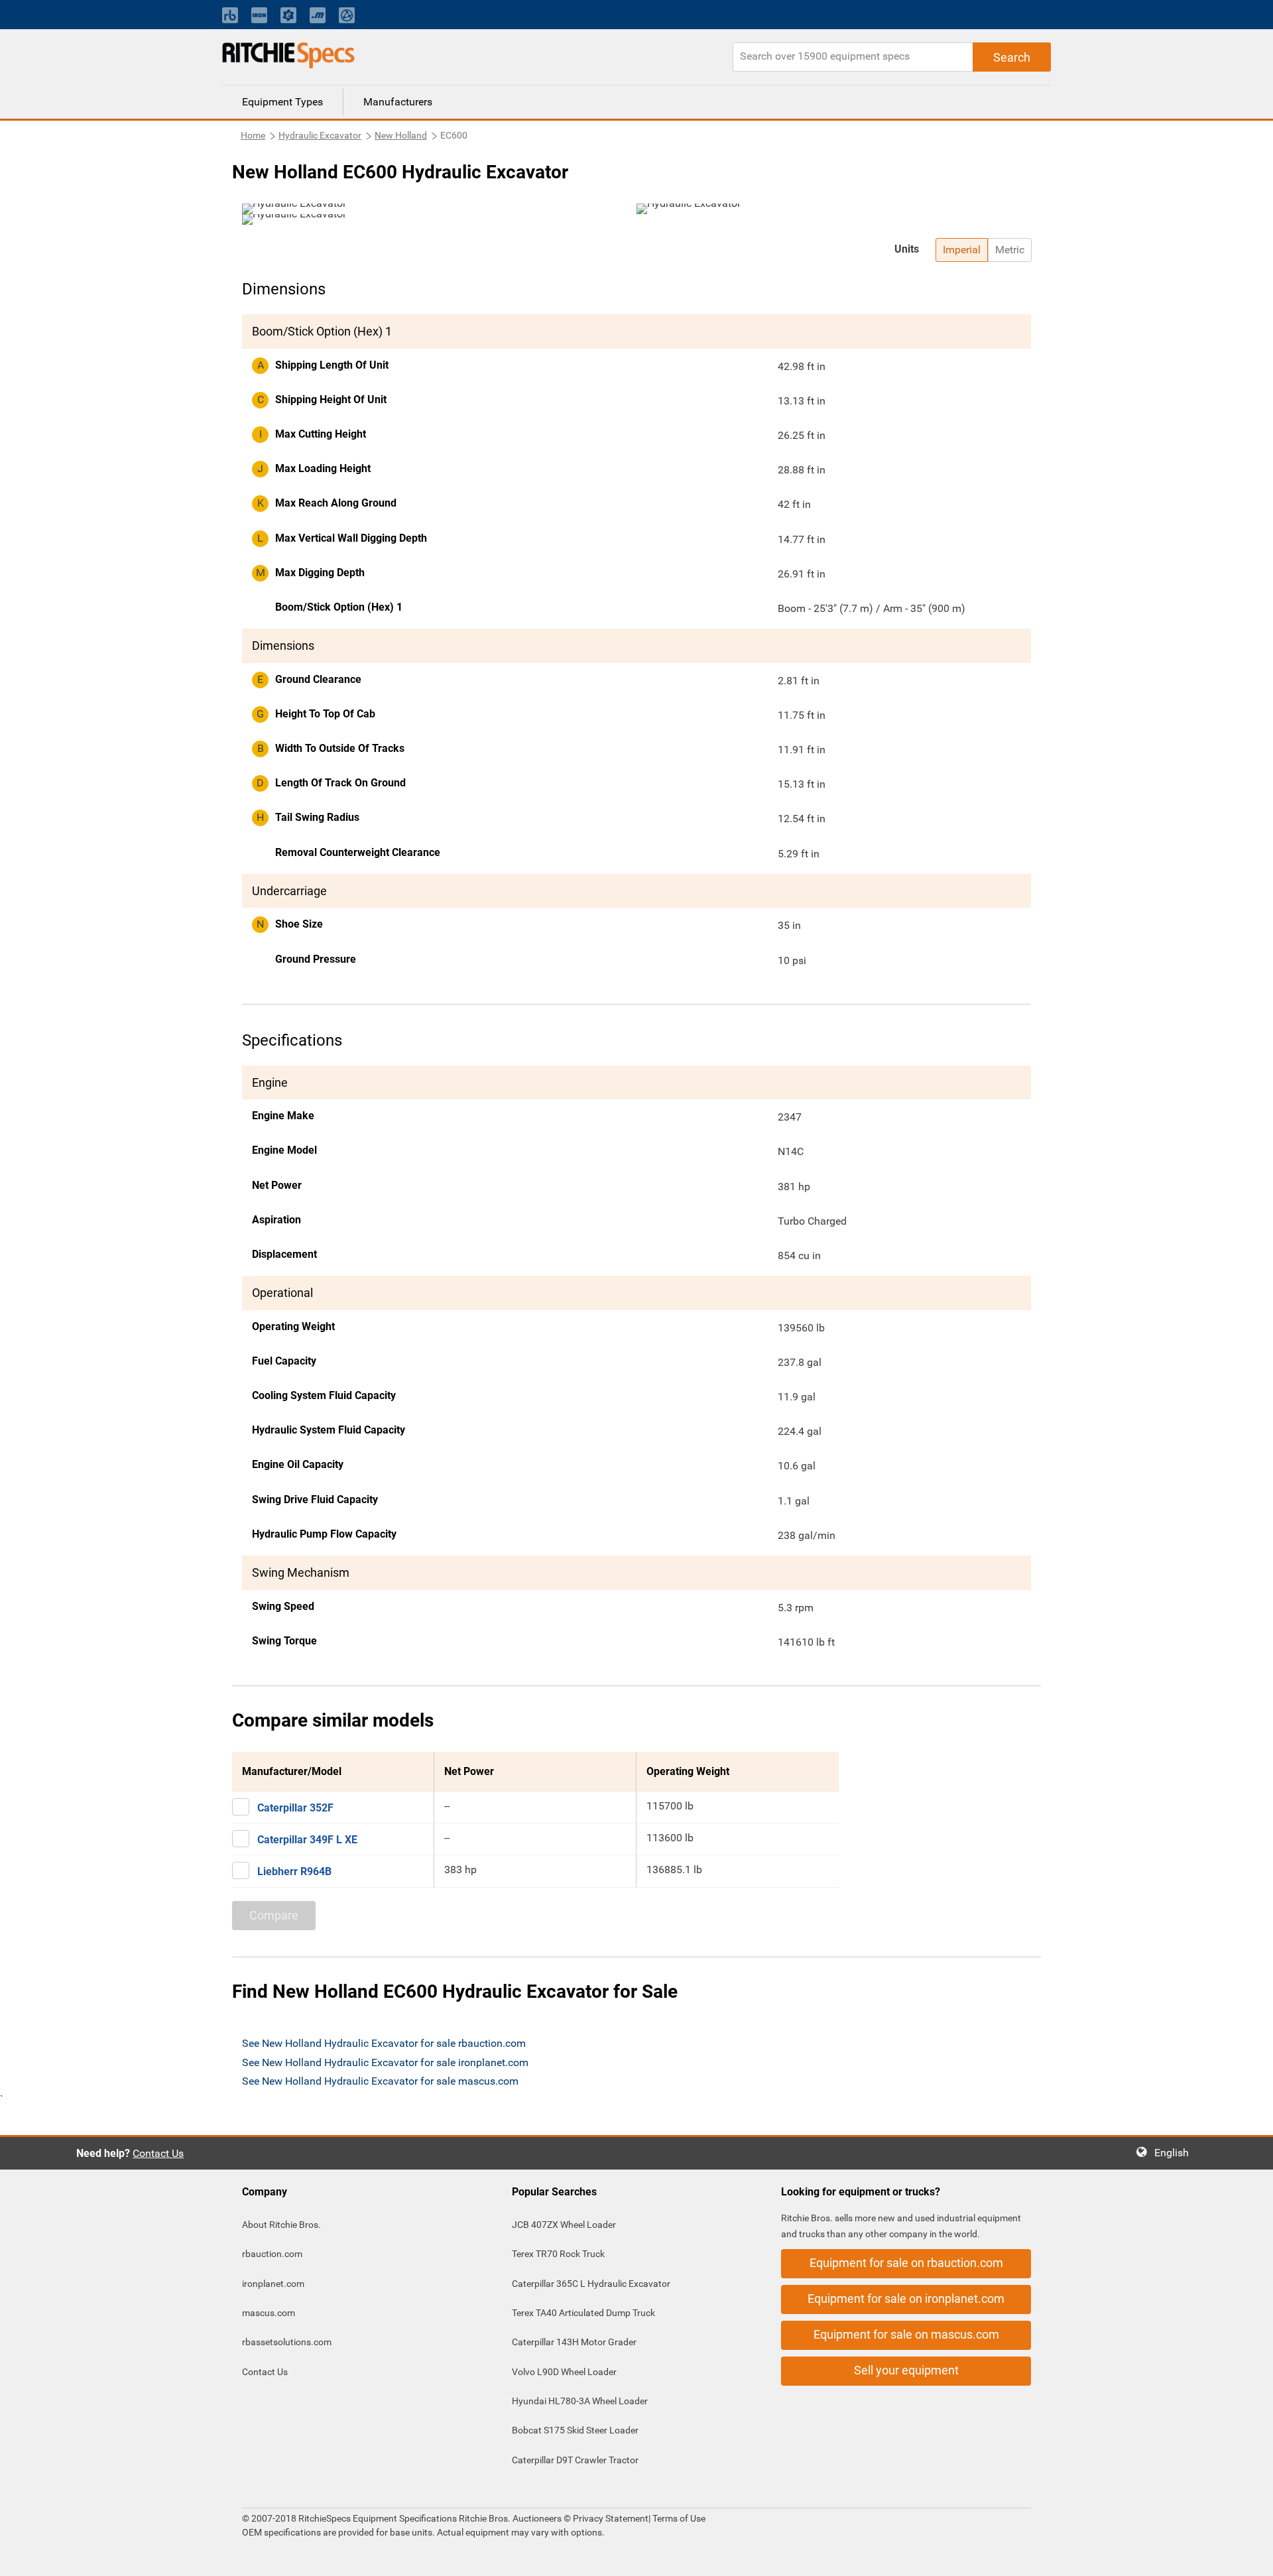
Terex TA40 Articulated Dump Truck (583, 2313)
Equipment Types (282, 102)
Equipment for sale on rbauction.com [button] (906, 2263)
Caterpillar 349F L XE (307, 1840)
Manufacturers (398, 102)
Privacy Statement (611, 2518)
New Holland (401, 135)
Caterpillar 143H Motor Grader (574, 2342)
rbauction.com (272, 2254)
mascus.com (269, 2313)
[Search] (1012, 57)
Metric (1010, 250)
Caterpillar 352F (295, 1808)
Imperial (962, 250)
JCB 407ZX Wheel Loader (564, 2225)
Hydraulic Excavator (320, 135)
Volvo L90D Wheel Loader (564, 2372)
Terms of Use (678, 2518)
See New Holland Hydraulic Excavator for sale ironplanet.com (385, 2062)
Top (1249, 2556)
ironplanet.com (273, 2284)
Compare (274, 1915)
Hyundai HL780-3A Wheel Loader (580, 2401)
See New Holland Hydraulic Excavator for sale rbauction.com (384, 2043)
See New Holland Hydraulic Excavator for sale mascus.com (380, 2081)
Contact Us (158, 2153)
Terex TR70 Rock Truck (558, 2254)
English (1176, 2153)
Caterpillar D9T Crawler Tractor (575, 2460)
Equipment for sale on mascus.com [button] (906, 2334)
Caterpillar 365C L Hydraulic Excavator (591, 2284)
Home (253, 135)
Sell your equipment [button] (906, 2370)
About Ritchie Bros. (281, 2225)
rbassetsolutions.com (287, 2342)
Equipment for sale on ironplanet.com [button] (906, 2299)
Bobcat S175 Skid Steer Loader (575, 2430)
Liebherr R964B (294, 1871)
